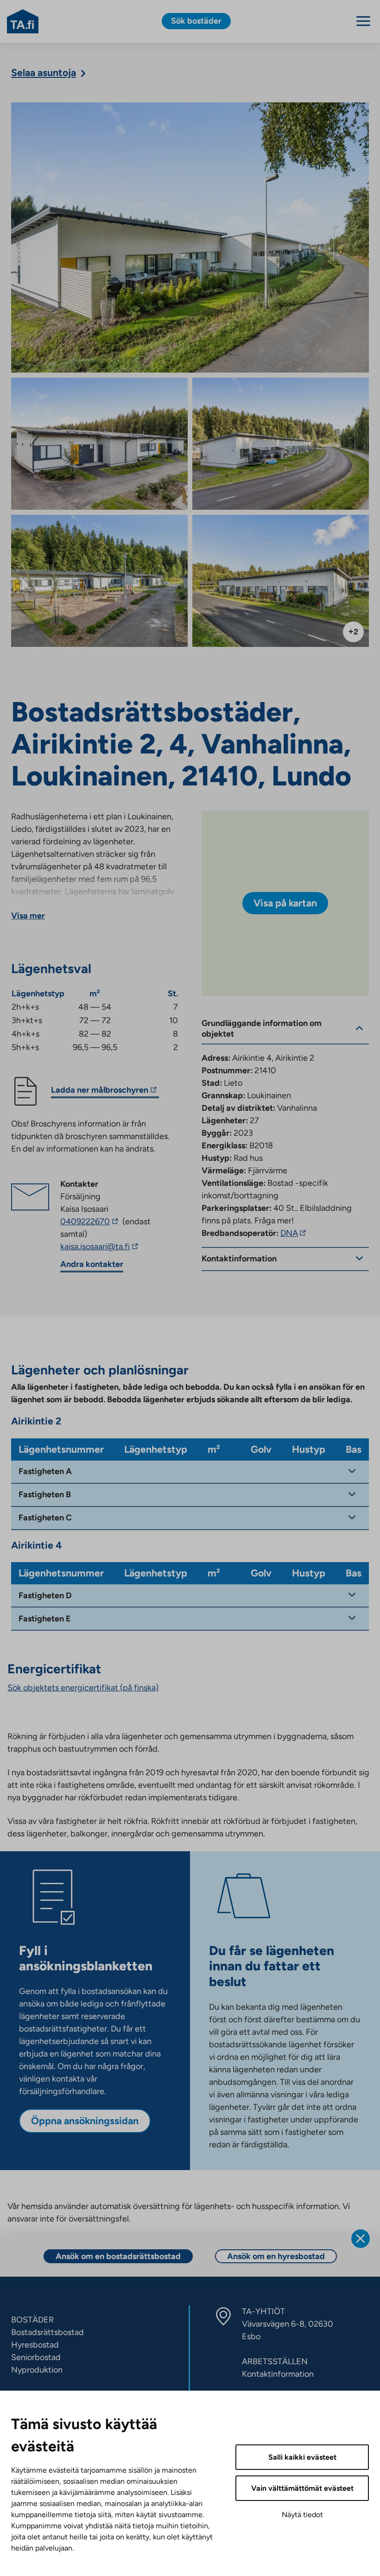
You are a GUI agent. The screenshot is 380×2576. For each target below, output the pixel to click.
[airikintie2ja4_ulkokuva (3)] (190, 237)
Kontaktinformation (278, 2374)
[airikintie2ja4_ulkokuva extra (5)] (99, 444)
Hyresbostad (35, 2345)
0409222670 (90, 1222)
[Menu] (363, 21)
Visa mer (28, 916)
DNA (294, 1233)
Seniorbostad (36, 2357)
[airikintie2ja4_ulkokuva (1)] (281, 581)
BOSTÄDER (32, 2320)
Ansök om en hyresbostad (276, 2256)
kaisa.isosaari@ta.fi (110, 1247)
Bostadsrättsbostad (47, 2332)
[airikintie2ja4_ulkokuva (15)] (99, 581)
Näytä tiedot (302, 2515)
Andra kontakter (92, 1264)
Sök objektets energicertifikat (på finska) (83, 1688)
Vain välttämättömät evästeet (302, 2488)
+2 (353, 632)
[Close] (361, 2239)
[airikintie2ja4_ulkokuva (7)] (281, 444)
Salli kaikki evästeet (302, 2457)
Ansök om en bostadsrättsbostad (118, 2256)
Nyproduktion (37, 2370)
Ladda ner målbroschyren (100, 1091)
